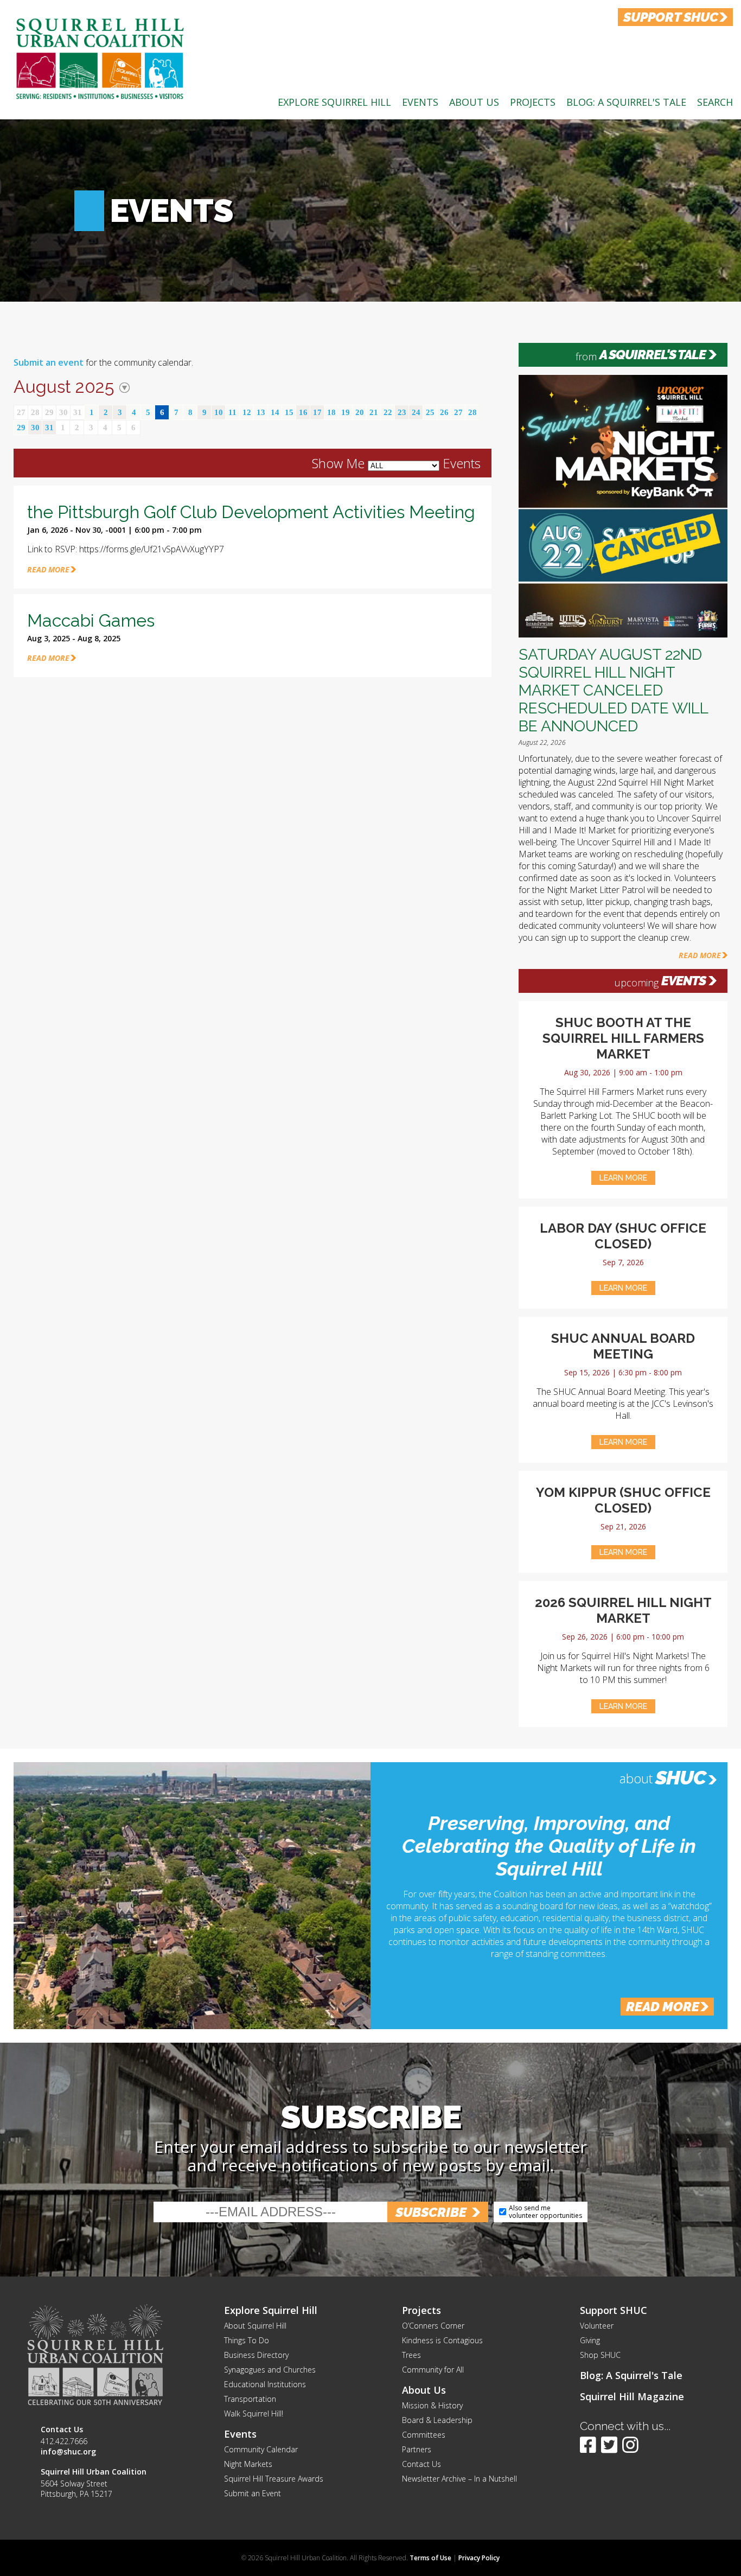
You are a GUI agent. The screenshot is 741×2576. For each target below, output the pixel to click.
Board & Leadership (437, 2420)
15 (289, 412)
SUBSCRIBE (431, 2212)
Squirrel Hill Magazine (632, 2396)
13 (261, 412)
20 (360, 412)
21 (374, 412)
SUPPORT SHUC (671, 17)
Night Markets (248, 2464)
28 (35, 412)
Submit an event (49, 362)
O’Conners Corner (433, 2326)
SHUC (681, 1777)
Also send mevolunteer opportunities (545, 2212)
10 (219, 412)
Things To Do (247, 2340)
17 (317, 412)
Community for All (433, 2370)
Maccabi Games (91, 620)
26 (444, 412)
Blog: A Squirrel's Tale (626, 102)
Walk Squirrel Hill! (254, 2414)
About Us (474, 102)
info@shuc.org (68, 2451)
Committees (424, 2435)
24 (416, 412)
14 (275, 412)
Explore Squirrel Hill (334, 102)
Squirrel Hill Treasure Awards (274, 2479)
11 (232, 412)
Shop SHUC (600, 2355)
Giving (590, 2340)
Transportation (250, 2399)
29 (49, 412)
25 (430, 412)
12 (247, 412)
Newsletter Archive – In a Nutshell (459, 2479)
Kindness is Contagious (442, 2340)
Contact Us (421, 2464)
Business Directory (256, 2355)
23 (402, 412)
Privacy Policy (479, 2558)
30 (63, 412)
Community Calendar (261, 2449)
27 (21, 412)
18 (331, 412)
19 (346, 412)
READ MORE (48, 569)
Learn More (623, 1178)
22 (388, 412)
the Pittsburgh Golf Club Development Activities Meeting (251, 512)
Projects (533, 102)
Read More (700, 955)
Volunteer (597, 2326)
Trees (411, 2355)
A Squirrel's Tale (653, 355)
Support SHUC (614, 2310)
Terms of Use (430, 2558)
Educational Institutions (265, 2384)
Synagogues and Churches (270, 2370)
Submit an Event (253, 2493)
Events (420, 102)
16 (303, 412)
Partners (417, 2449)
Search (715, 102)
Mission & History (432, 2405)
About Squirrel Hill (255, 2326)
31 (78, 412)
